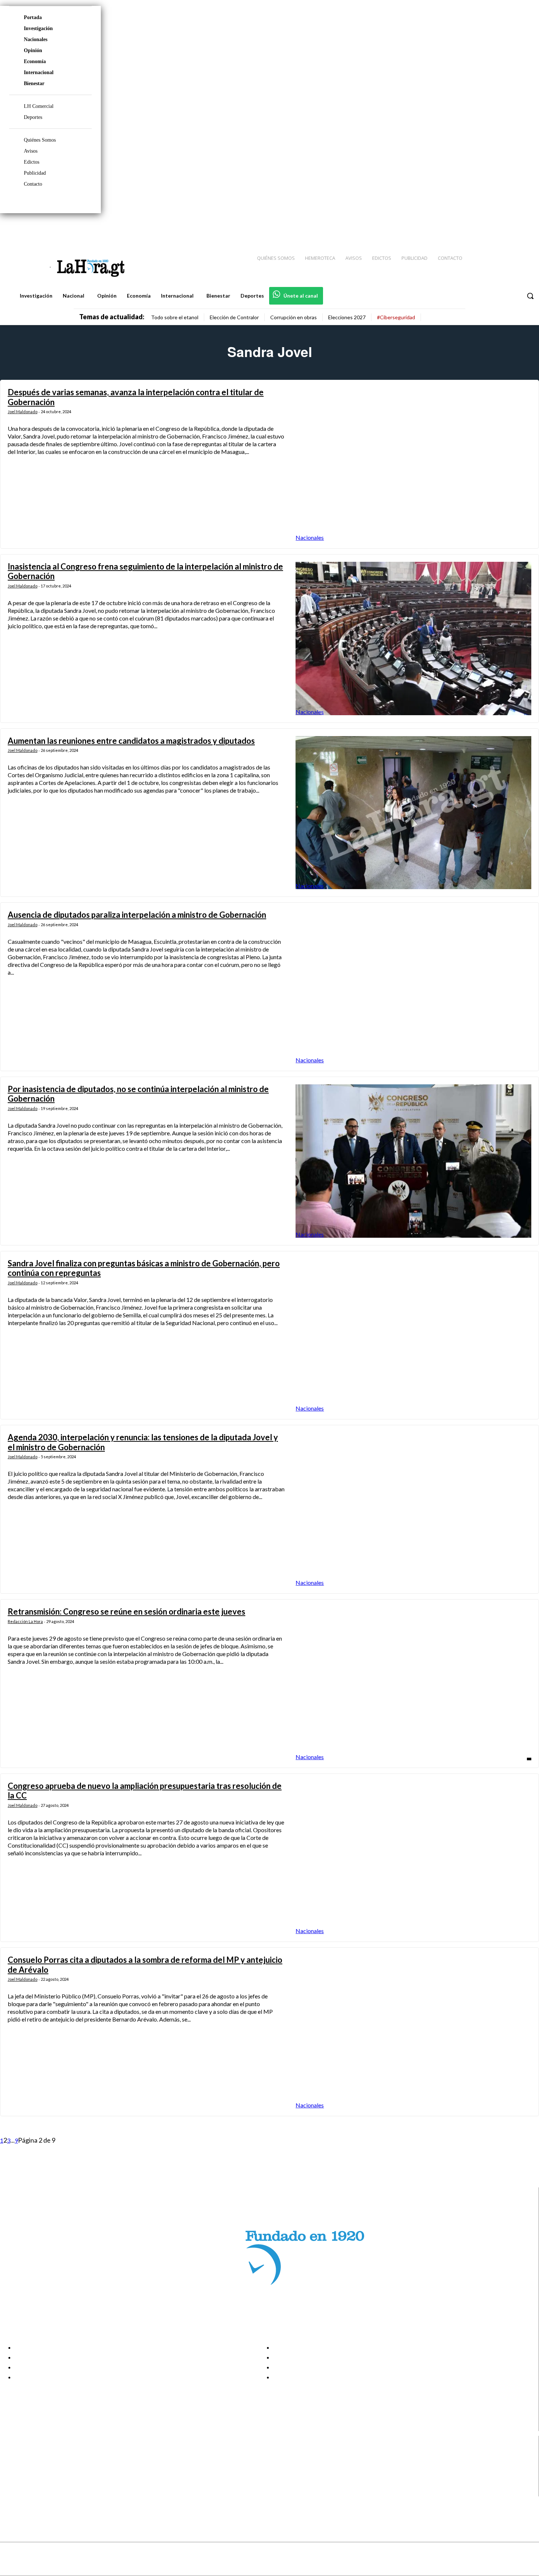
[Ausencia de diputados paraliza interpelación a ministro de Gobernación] (413, 987)
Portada (33, 17)
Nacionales (36, 39)
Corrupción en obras (294, 317)
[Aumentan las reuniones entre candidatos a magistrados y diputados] (413, 813)
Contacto (33, 184)
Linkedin (32, 2473)
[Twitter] (512, 228)
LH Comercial (39, 106)
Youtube (32, 2492)
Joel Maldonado (23, 412)
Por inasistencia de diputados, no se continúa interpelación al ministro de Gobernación (138, 1094)
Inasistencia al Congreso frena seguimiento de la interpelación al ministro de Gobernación (145, 571)
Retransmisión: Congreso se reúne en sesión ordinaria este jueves (126, 1611)
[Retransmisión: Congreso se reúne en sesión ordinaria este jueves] (413, 1684)
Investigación (38, 28)
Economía (35, 61)
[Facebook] (473, 228)
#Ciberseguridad (396, 317)
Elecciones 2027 (347, 317)
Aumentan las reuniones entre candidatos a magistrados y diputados (131, 741)
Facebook (34, 2455)
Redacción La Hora (25, 1621)
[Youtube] (525, 228)
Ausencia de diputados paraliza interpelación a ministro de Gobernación (137, 915)
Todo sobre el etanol (175, 317)
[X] (12, 2483)
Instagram (35, 2464)
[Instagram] (486, 228)
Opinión (33, 50)
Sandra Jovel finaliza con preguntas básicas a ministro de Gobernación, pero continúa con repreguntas (144, 1268)
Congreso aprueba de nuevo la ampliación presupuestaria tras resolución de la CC (145, 1791)
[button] (530, 296)
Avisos (31, 151)
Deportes (33, 117)
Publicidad (35, 173)
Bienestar (34, 83)
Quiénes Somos (40, 140)
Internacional (39, 72)
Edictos (32, 162)
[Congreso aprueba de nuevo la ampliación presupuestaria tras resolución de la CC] (413, 1858)
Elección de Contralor (234, 317)
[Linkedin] (499, 228)
